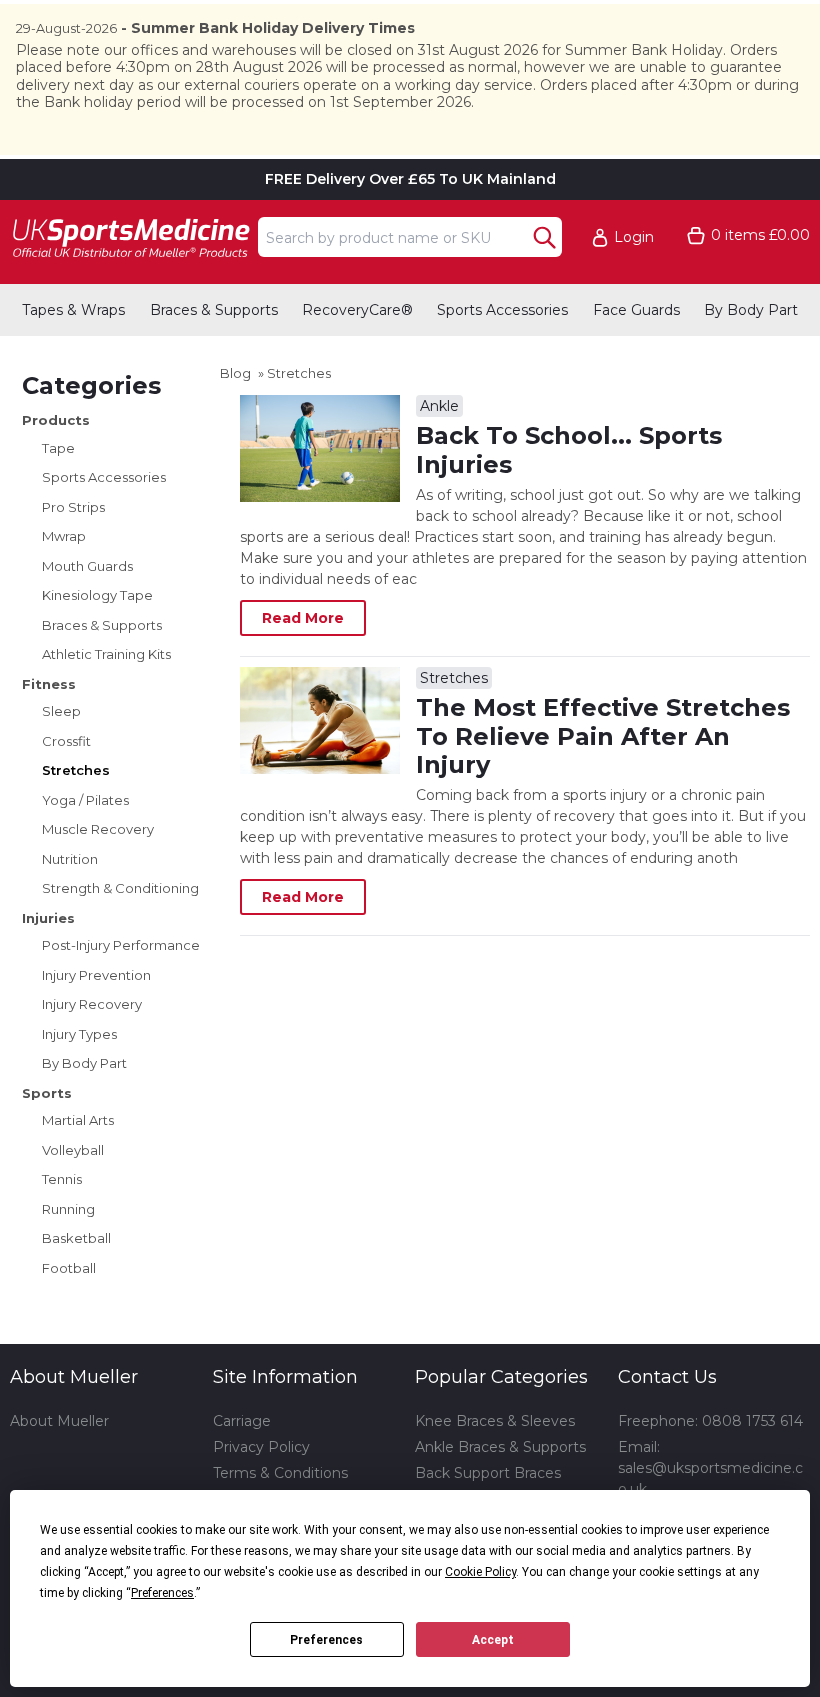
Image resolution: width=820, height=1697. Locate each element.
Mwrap (64, 536)
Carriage (242, 1421)
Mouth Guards (87, 566)
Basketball (76, 1238)
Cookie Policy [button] (480, 1572)
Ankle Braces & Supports (500, 1447)
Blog (235, 373)
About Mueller (59, 1421)
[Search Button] (544, 237)
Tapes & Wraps (73, 310)
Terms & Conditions (280, 1473)
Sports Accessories (502, 310)
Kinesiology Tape (97, 595)
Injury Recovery (92, 1004)
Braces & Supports (214, 310)
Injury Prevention (96, 975)
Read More (303, 618)
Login (634, 237)
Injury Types (79, 1034)
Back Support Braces (488, 1473)
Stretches (76, 770)
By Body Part (751, 310)
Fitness (49, 684)
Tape (58, 448)
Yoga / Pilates (85, 800)
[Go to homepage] (130, 237)
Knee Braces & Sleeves (495, 1421)
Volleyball (73, 1150)
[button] (632, 237)
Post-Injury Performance (121, 945)
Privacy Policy (261, 1447)
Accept (493, 1640)
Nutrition (70, 859)
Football (69, 1268)
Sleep (61, 711)
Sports (47, 1093)
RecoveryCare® (357, 310)
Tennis (62, 1179)
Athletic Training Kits (106, 654)
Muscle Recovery (98, 829)
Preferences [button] (162, 1593)
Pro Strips (73, 507)
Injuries (48, 918)
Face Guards (636, 310)
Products (56, 420)
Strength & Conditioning (120, 888)
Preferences (326, 1640)
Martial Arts (78, 1120)
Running (68, 1209)
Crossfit (66, 741)
